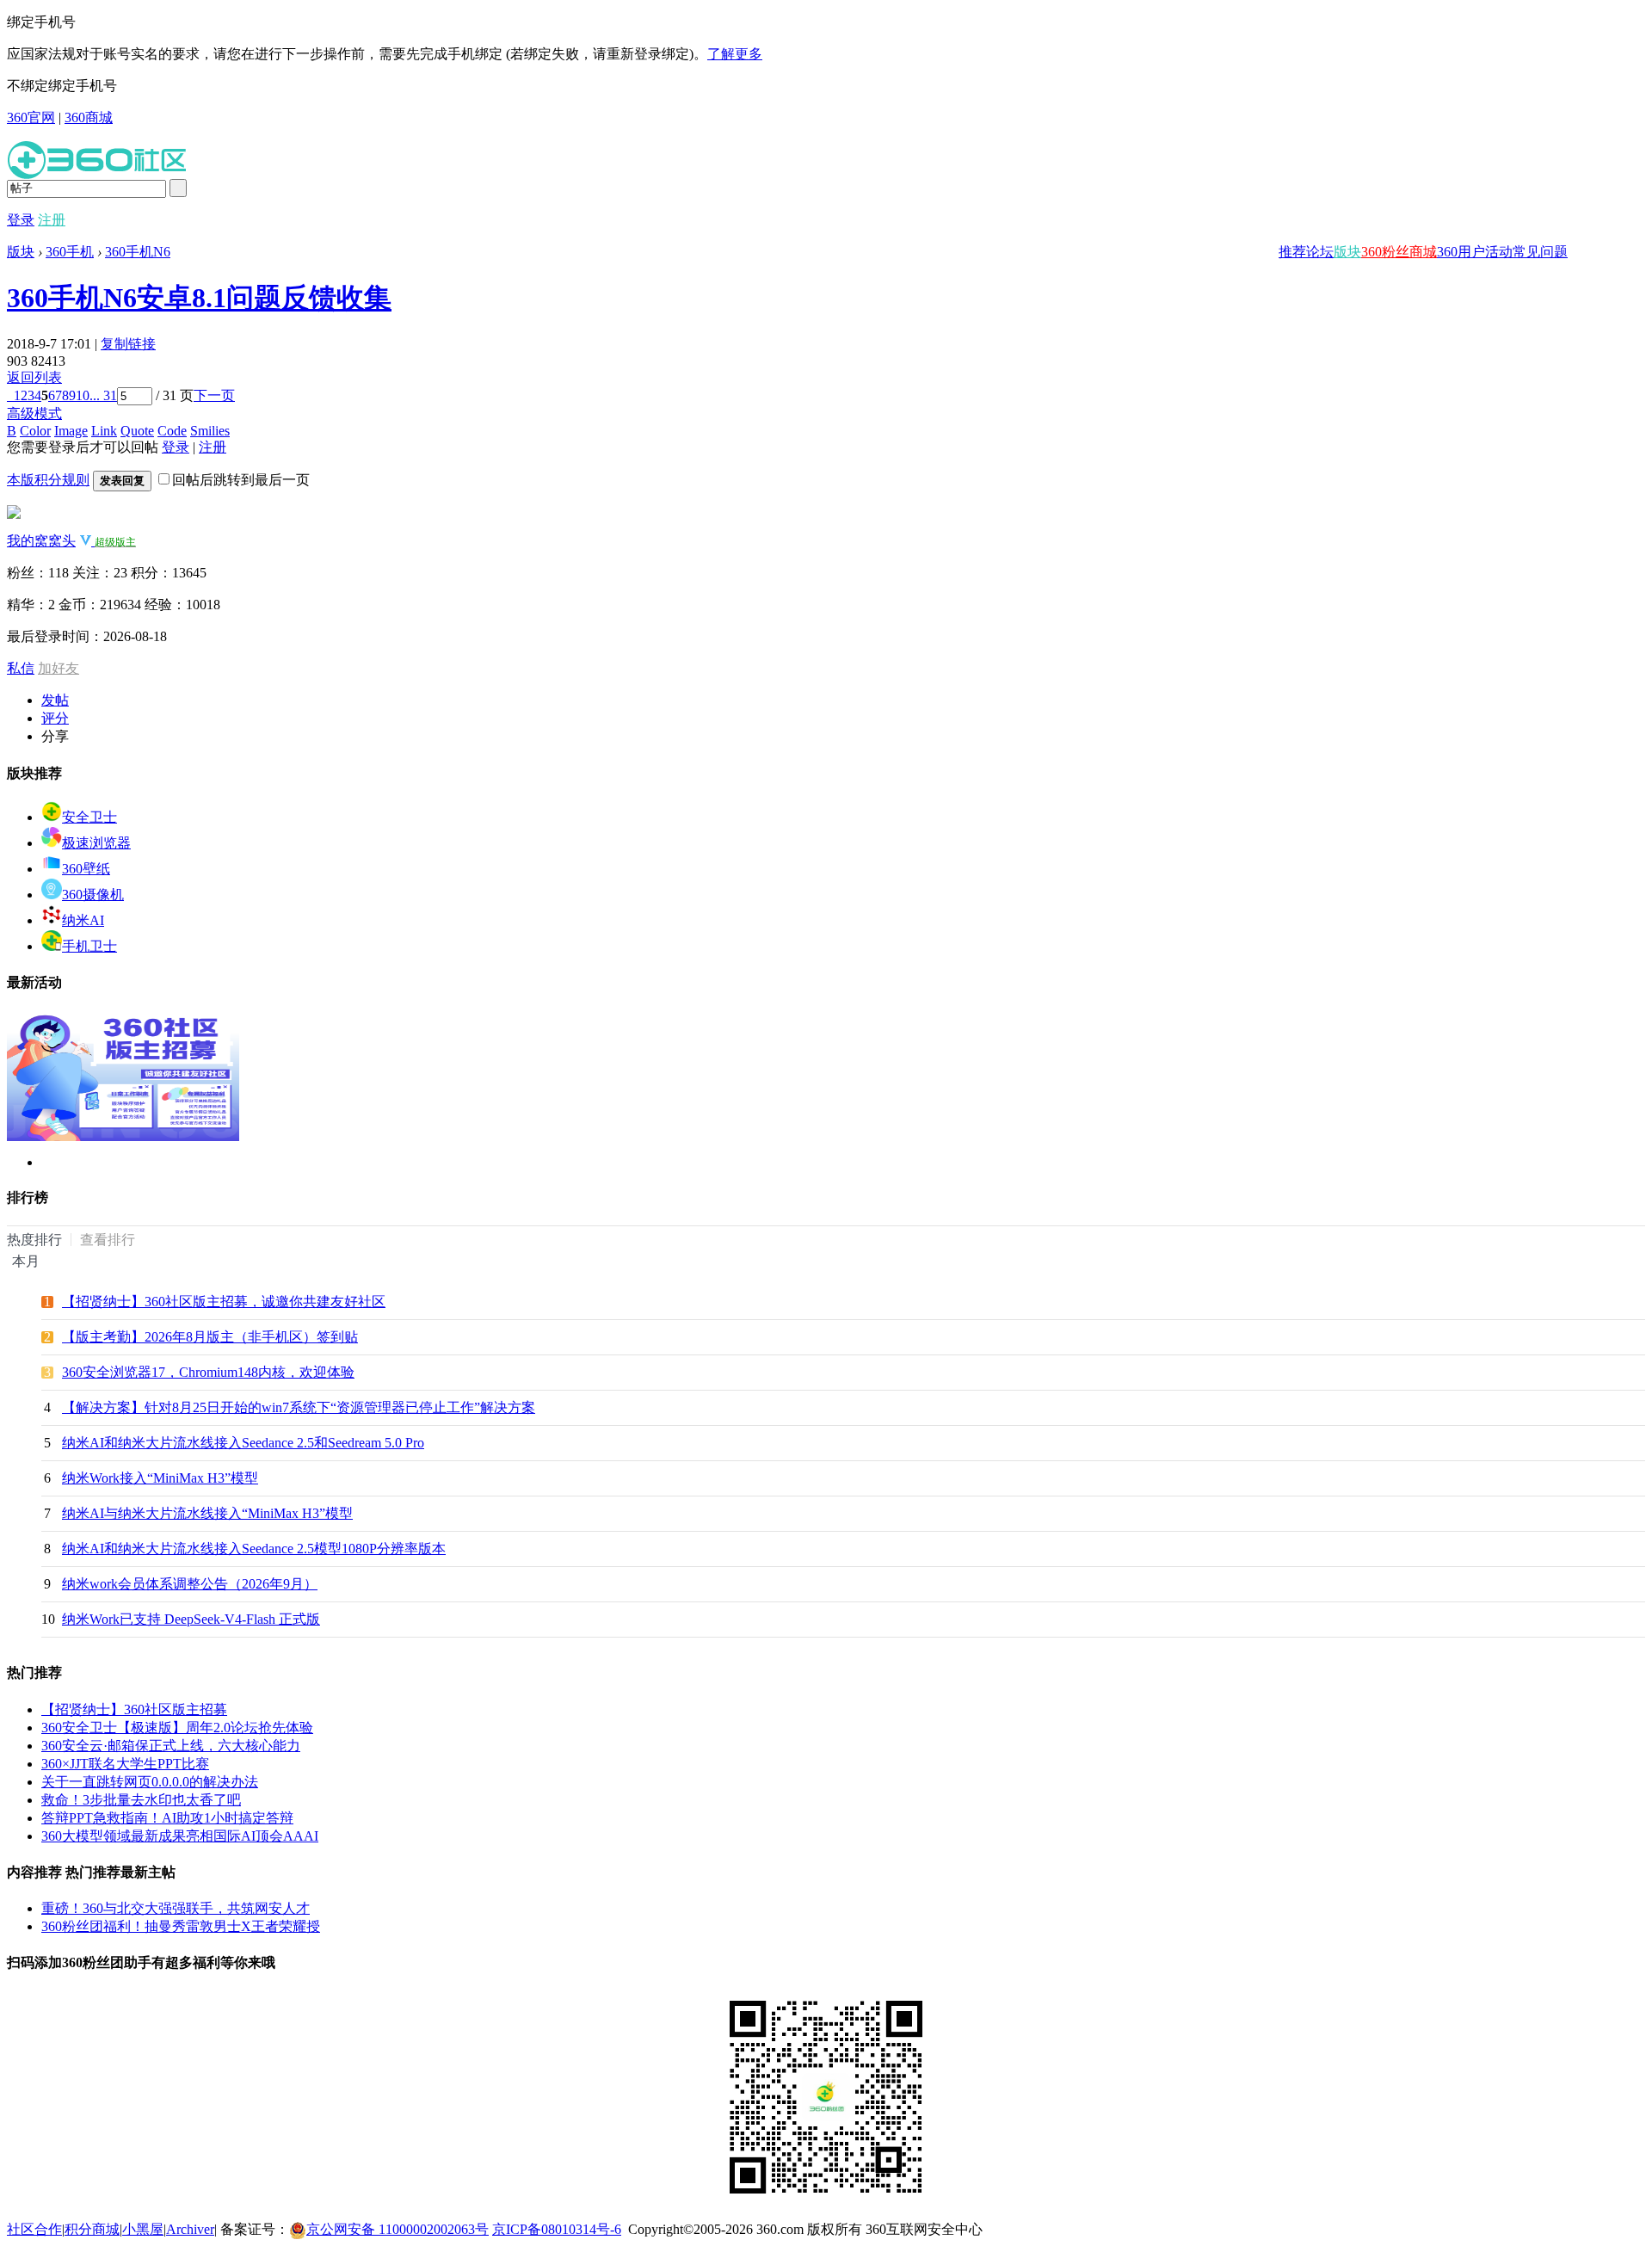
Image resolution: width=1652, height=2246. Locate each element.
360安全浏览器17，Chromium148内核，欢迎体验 (208, 1372)
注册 (52, 220)
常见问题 (1540, 252)
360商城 (89, 117)
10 (83, 395)
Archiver (190, 2229)
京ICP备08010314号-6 (557, 2229)
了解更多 (735, 54)
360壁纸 (86, 869)
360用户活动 (1475, 252)
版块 (1347, 252)
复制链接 (128, 344)
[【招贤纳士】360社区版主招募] (123, 1136)
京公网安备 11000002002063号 (398, 2229)
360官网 (31, 117)
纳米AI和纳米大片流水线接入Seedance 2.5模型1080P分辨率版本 (254, 1549)
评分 (55, 718)
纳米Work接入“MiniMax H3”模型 (160, 1478)
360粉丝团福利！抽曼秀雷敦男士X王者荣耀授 (181, 1926)
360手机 (70, 252)
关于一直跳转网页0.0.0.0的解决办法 (150, 1782)
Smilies (210, 431)
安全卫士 (89, 817)
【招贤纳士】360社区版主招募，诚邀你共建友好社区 (224, 1302)
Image (71, 431)
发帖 (55, 700)
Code (172, 431)
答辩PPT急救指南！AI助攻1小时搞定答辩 (167, 1818)
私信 (21, 668)
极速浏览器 (96, 843)
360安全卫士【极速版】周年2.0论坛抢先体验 (177, 1728)
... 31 (103, 395)
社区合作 (34, 2229)
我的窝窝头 (41, 541)
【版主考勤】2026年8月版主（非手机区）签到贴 (210, 1337)
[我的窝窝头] (14, 514)
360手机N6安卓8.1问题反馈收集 (199, 298)
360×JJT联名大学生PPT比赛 (125, 1764)
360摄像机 (93, 895)
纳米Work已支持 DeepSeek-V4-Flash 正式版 (191, 1619)
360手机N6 (138, 252)
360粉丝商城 (1399, 252)
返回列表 (34, 377)
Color (35, 431)
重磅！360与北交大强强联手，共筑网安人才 (176, 1908)
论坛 (1320, 252)
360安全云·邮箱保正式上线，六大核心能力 (171, 1746)
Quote (137, 431)
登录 (21, 220)
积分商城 (92, 2229)
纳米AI (83, 920)
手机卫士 (89, 946)
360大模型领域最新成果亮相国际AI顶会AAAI (180, 1836)
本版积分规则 (48, 480)
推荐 (1292, 252)
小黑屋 (143, 2229)
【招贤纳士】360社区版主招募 (134, 1709)
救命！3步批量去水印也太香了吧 (141, 1800)
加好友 (59, 668)
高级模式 (34, 413)
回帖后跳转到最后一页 (241, 480)
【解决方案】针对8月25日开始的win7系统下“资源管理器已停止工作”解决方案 (299, 1407)
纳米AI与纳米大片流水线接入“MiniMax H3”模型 (207, 1513)
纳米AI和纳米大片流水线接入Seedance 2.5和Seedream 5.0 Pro (243, 1443)
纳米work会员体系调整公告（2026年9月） (190, 1584)
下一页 (214, 395)
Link (104, 431)
